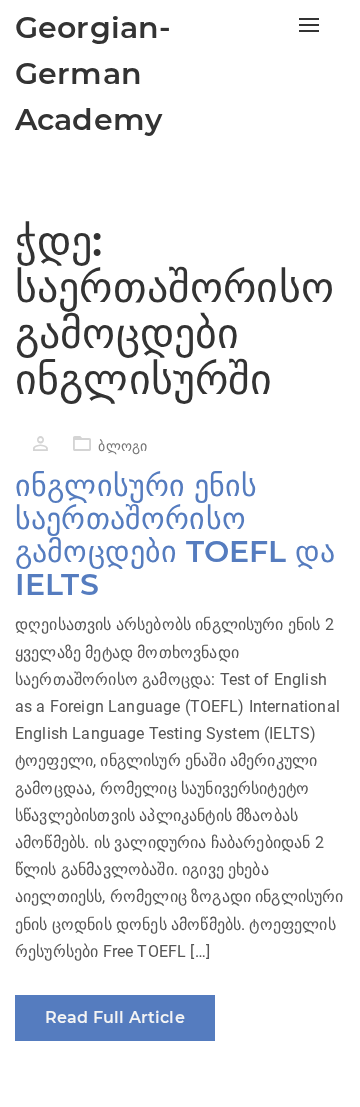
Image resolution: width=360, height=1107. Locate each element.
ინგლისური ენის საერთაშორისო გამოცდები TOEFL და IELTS (175, 535)
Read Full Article (115, 1017)
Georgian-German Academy (93, 73)
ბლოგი (122, 446)
